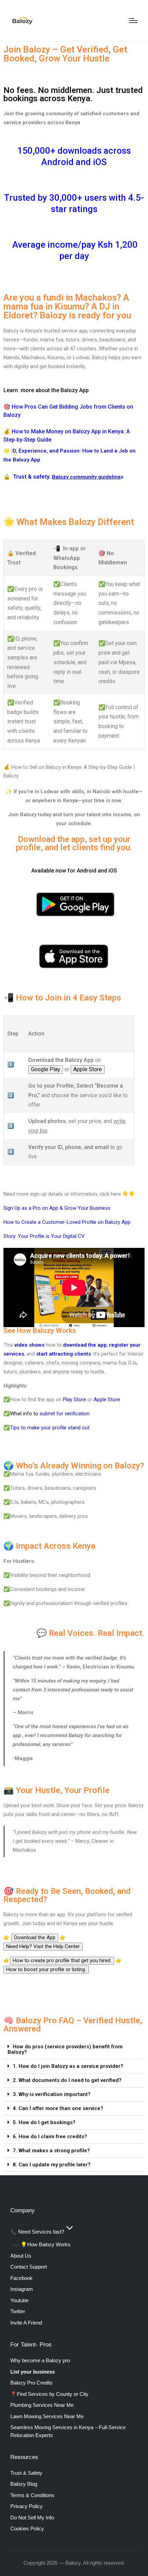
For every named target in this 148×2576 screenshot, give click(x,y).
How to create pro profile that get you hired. (62, 1960)
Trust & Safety (26, 2473)
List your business (33, 2372)
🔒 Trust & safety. (28, 477)
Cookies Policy (27, 2528)
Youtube (19, 2300)
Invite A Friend (26, 2323)
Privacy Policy (27, 2506)
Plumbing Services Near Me (42, 2405)
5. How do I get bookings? (44, 2122)
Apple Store (88, 1069)
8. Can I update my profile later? (52, 2165)
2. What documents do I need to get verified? (67, 2080)
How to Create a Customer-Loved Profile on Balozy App (67, 1222)
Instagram (22, 2289)
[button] (74, 2050)
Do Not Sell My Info (32, 2518)
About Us (21, 2256)
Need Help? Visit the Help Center (43, 1946)
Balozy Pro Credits (31, 2383)
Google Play (46, 1069)
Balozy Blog (24, 2484)
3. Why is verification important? (52, 2094)
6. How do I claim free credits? (50, 2136)
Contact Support (29, 2267)
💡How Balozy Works (46, 2244)
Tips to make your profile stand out (50, 1428)
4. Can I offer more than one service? (58, 2108)
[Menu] (133, 21)
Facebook (22, 2278)
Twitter (18, 2311)
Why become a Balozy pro (40, 2360)
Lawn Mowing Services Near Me (47, 2416)
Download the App (35, 1937)
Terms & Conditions (32, 2495)
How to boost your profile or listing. (46, 1969)
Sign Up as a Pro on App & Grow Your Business (57, 1208)
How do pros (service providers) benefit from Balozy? (65, 2049)
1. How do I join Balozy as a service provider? (68, 2066)
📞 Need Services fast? (37, 2232)
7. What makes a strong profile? (51, 2151)
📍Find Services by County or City (49, 2394)
